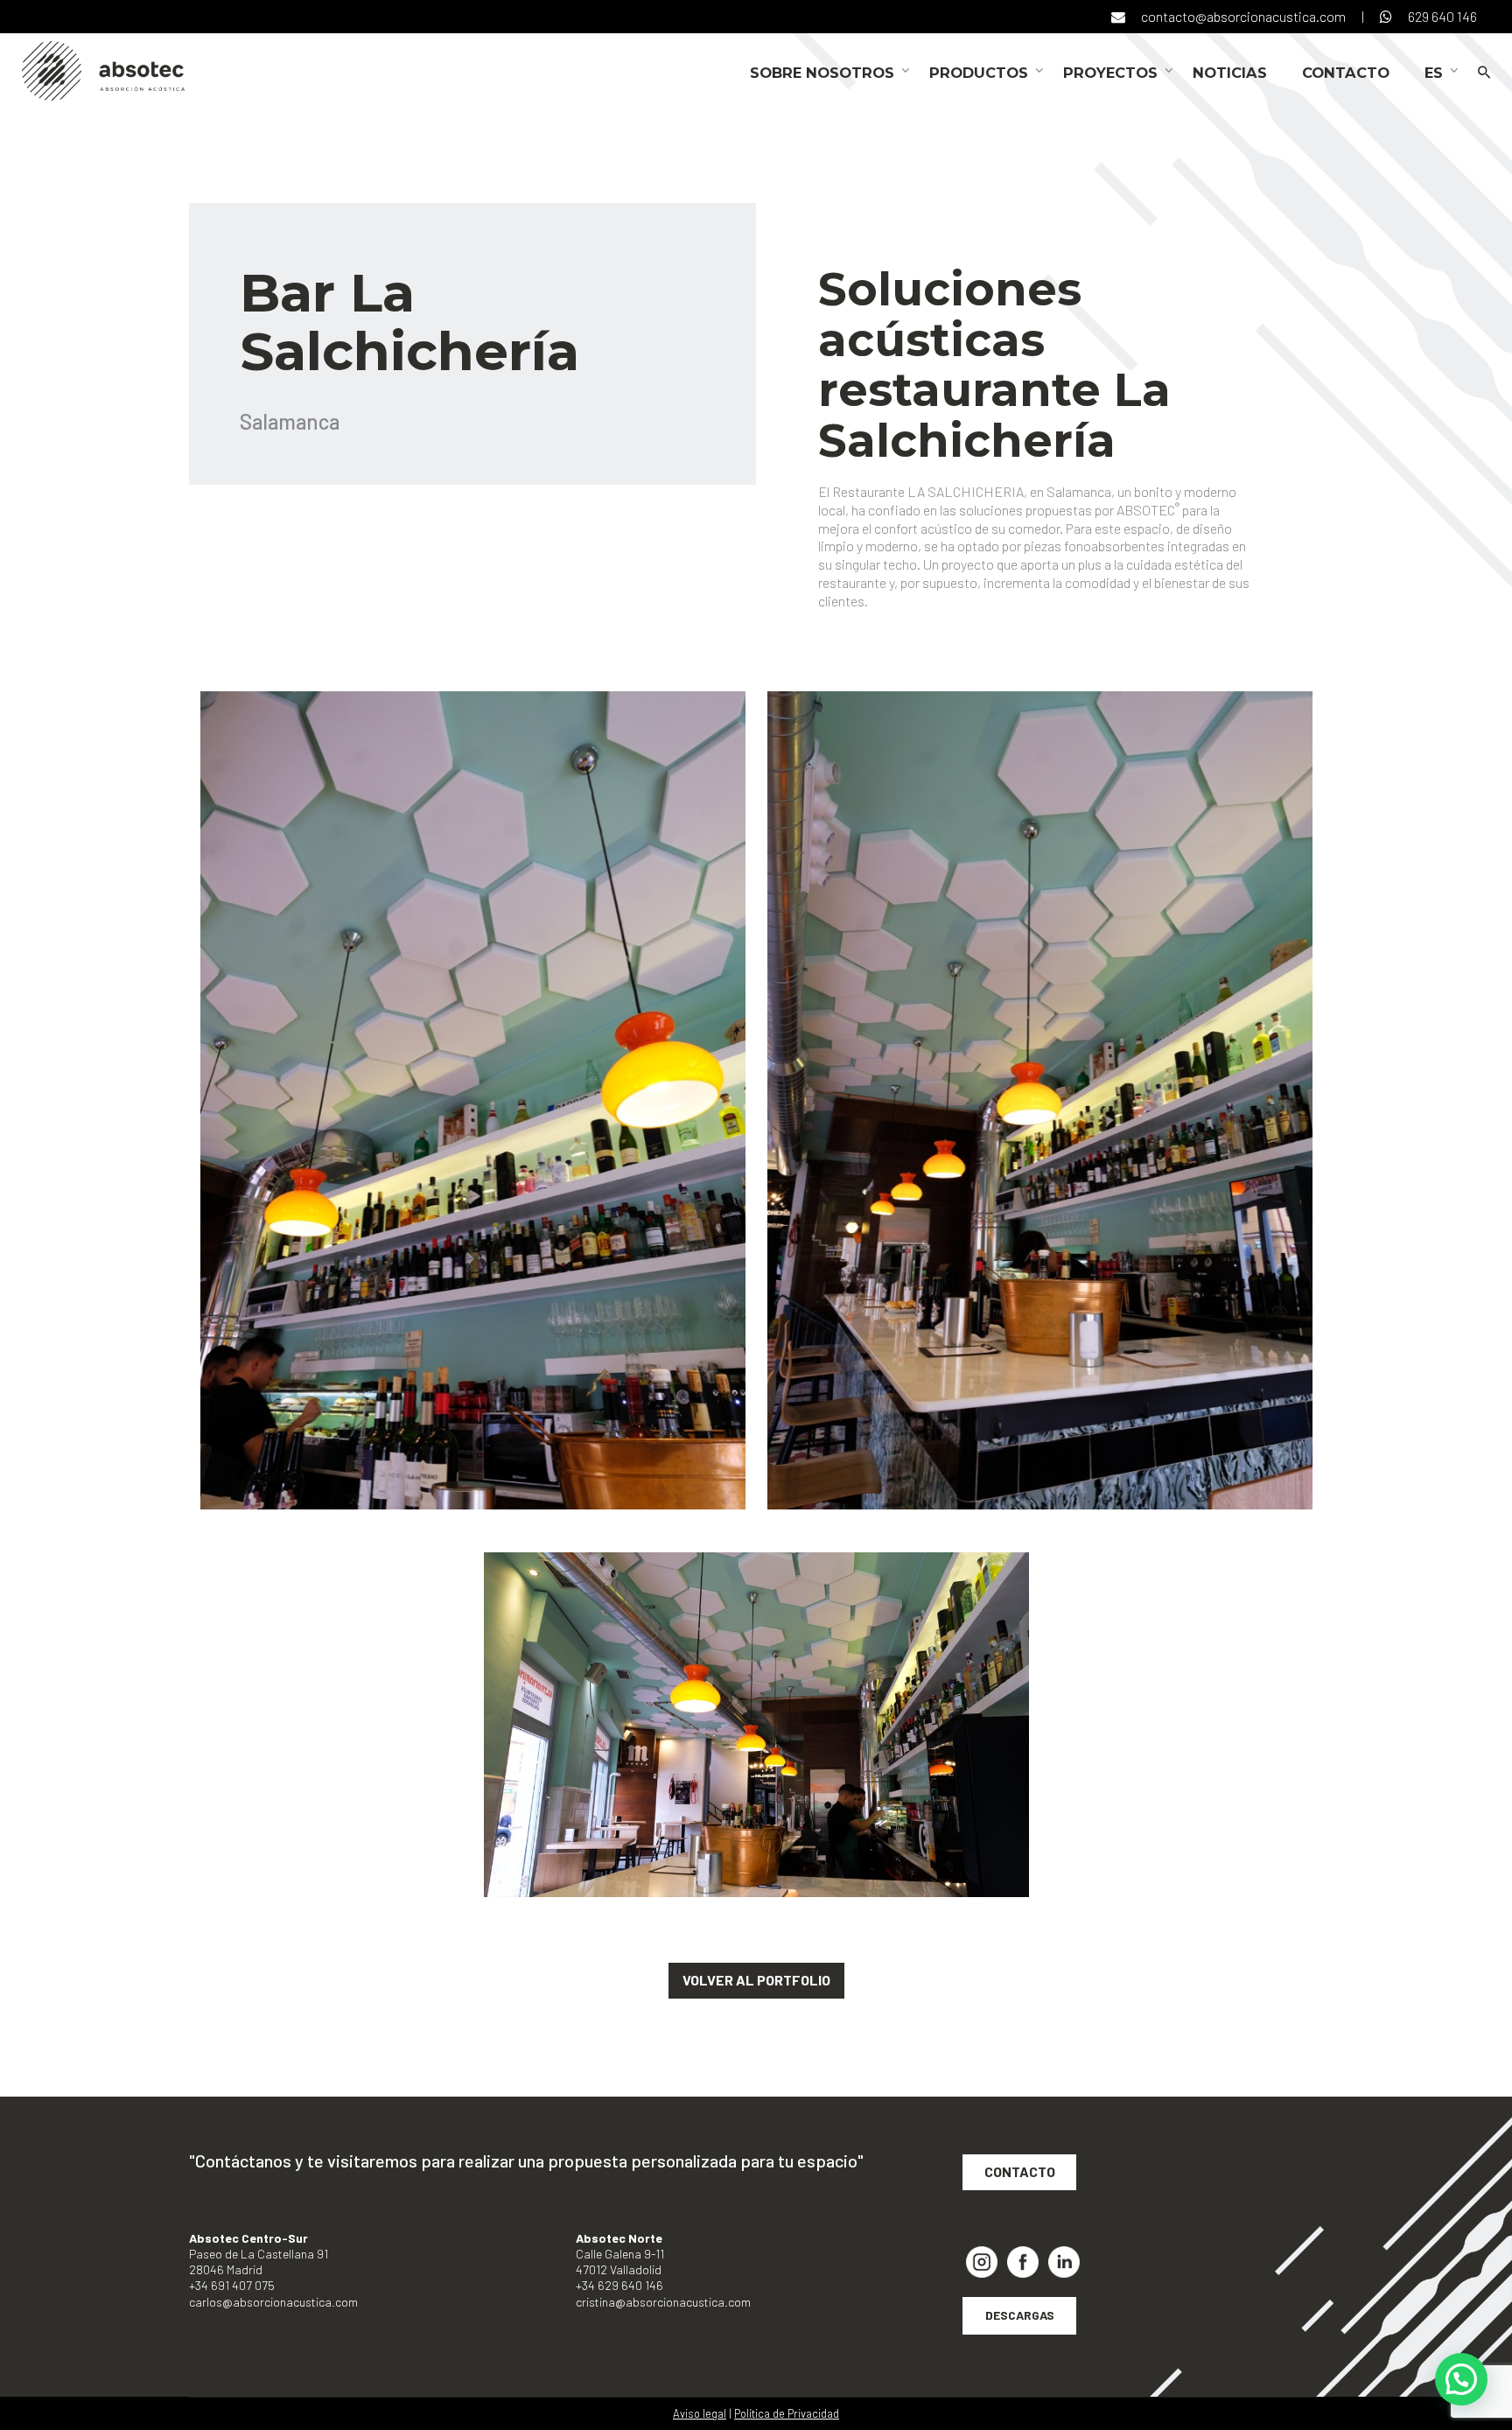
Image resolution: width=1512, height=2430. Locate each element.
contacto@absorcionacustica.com (1243, 16)
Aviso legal (700, 2413)
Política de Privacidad (787, 2413)
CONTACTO (1020, 2171)
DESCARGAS (1020, 2315)
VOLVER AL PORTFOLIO (756, 1980)
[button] (1461, 2379)
